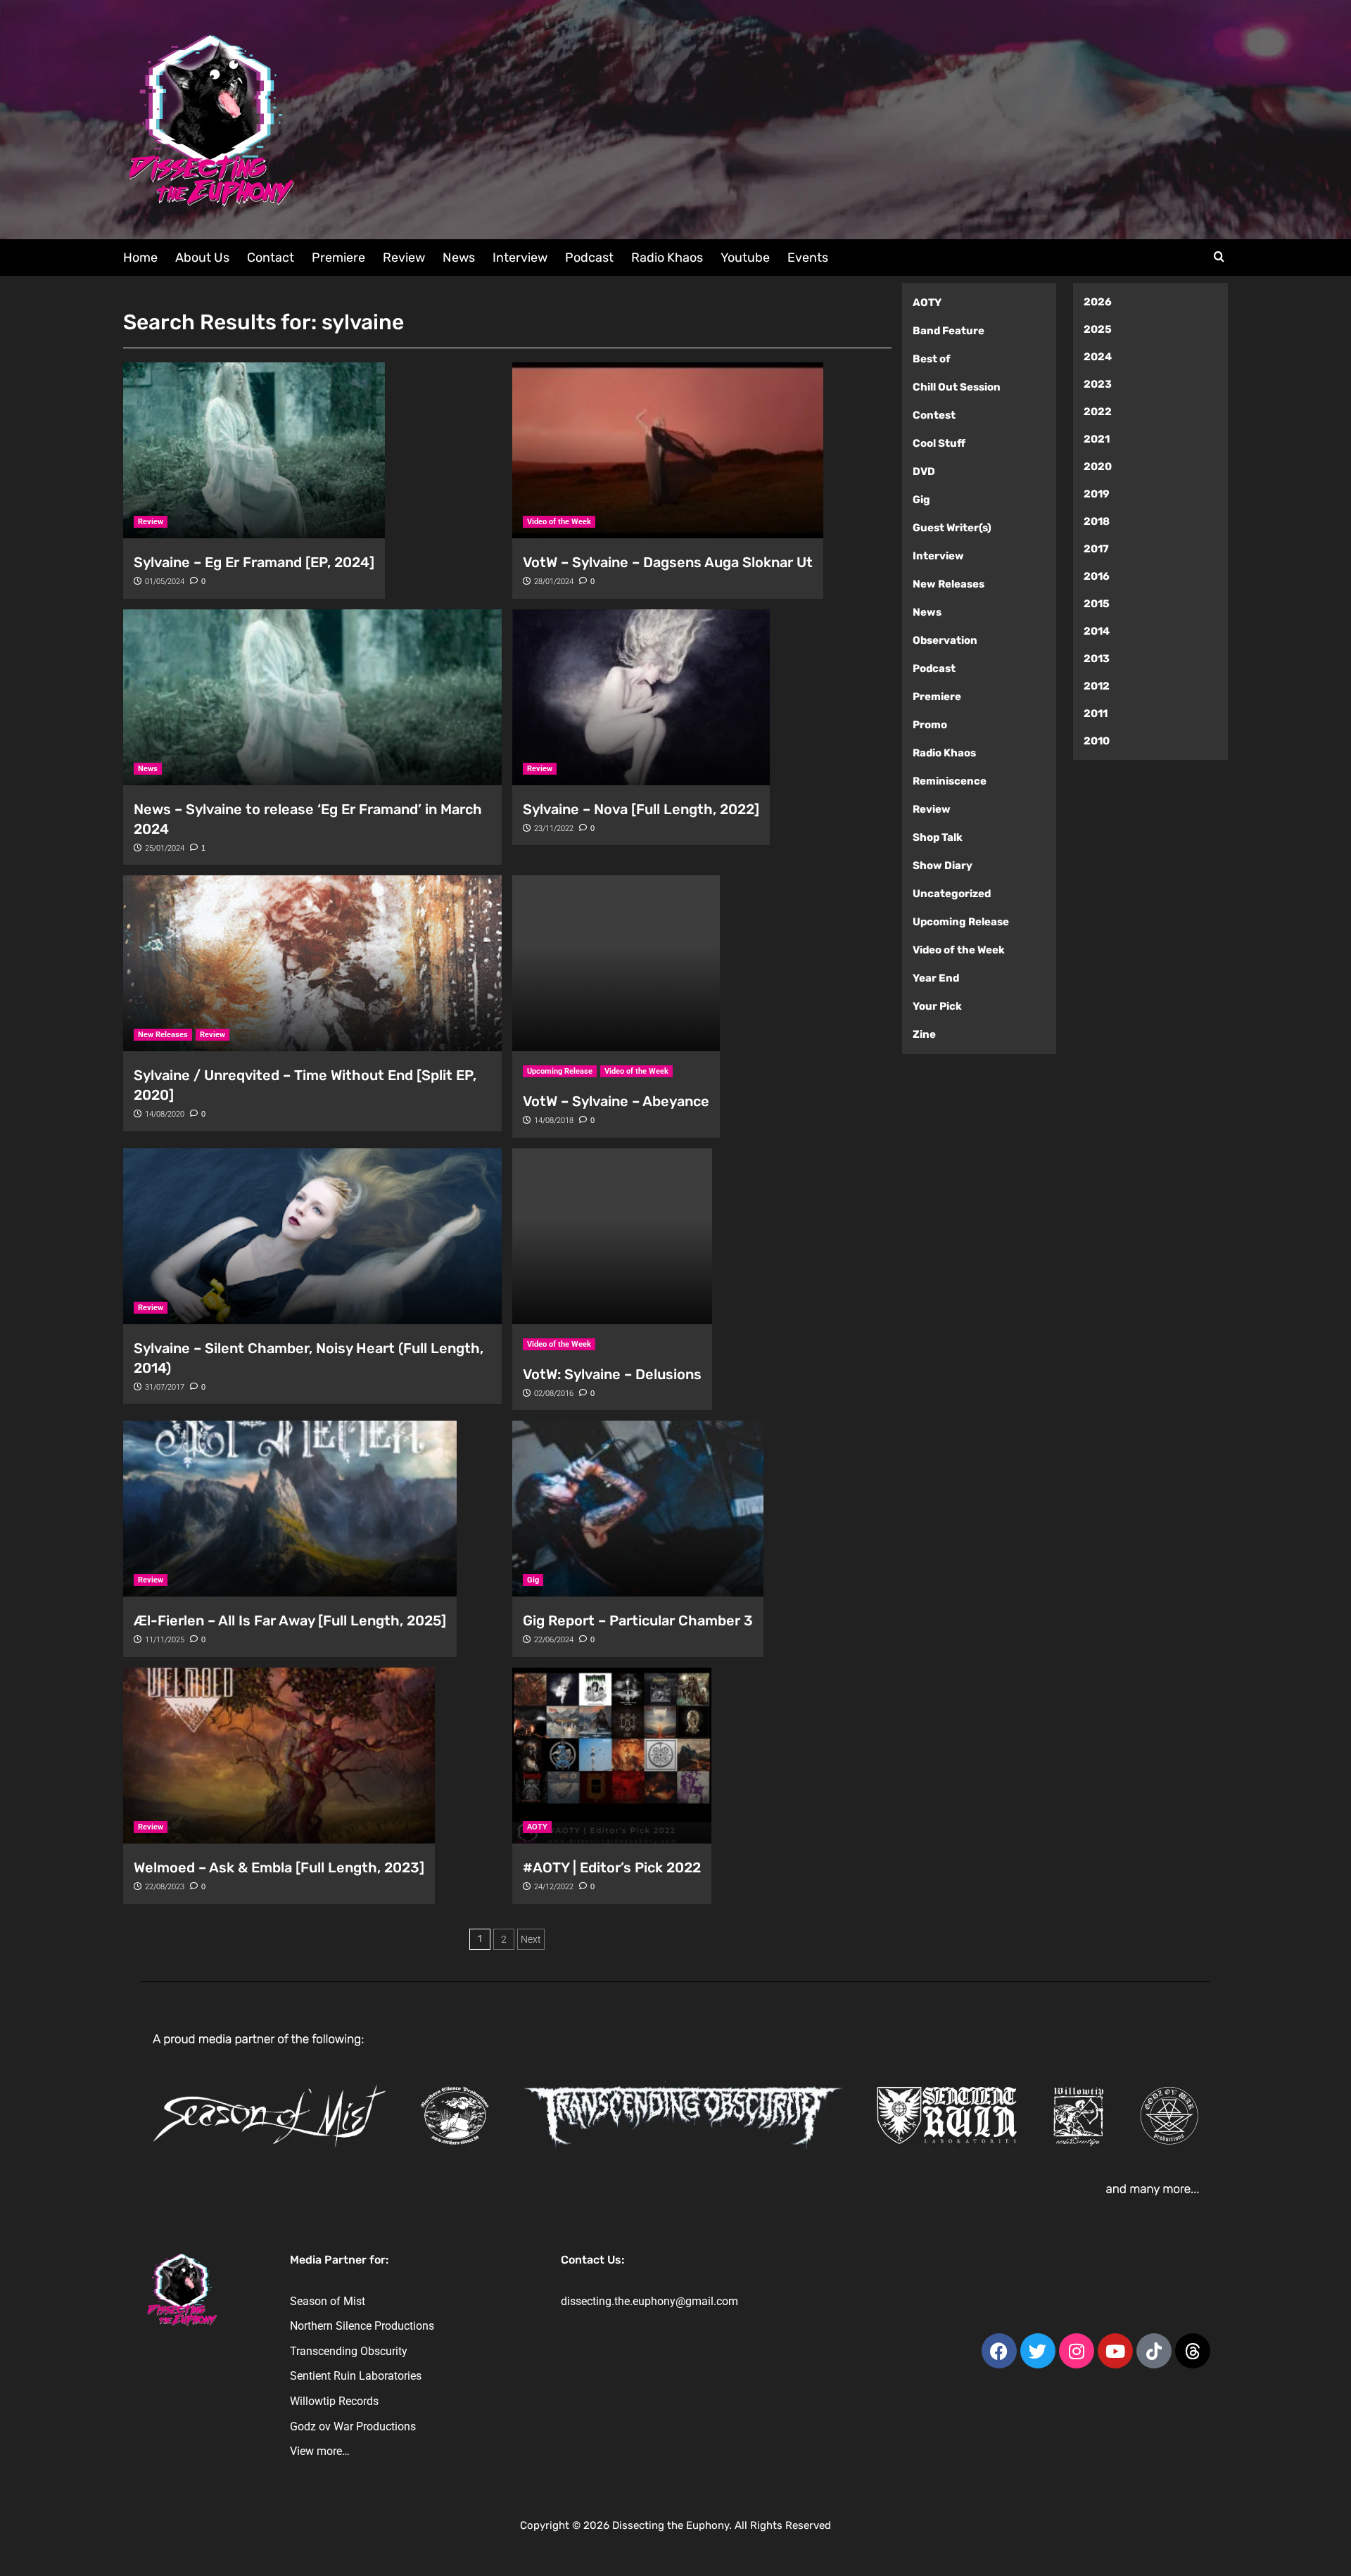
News (459, 258)
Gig (533, 1580)
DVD (924, 471)
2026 (1098, 302)
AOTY (537, 1827)
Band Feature (949, 331)
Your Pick (937, 1006)
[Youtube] (1115, 2351)
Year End (936, 978)
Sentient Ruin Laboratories (356, 2376)
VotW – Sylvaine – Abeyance (616, 1101)
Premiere (338, 258)
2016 (1097, 576)
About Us (202, 258)
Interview (520, 258)
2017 (1096, 549)
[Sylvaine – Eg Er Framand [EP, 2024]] (254, 450)
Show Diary (943, 865)
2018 (1097, 521)
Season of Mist (328, 2301)
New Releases (163, 1035)
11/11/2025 (165, 1640)
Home (140, 258)
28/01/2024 (554, 582)
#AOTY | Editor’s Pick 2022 (612, 1867)
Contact (271, 258)
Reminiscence (950, 781)
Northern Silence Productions (362, 2326)
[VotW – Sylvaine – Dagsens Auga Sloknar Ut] (668, 450)
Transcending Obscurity (349, 2351)
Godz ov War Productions (353, 2426)
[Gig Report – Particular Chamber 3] (638, 1509)
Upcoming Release (560, 1071)
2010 (1097, 741)
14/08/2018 (554, 1121)
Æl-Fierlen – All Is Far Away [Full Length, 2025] (290, 1620)
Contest (934, 415)
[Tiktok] (1154, 2351)
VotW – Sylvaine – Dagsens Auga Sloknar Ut (668, 562)
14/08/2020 (165, 1114)
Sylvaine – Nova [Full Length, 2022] (641, 809)
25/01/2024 (165, 848)
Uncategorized (952, 894)
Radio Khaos (667, 258)
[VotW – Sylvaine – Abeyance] (616, 963)
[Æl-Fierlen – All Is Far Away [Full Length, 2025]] (290, 1509)
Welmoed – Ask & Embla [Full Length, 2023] (279, 1867)
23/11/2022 (554, 829)
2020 (1098, 467)
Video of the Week (559, 522)
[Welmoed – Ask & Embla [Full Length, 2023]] (279, 1756)
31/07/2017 (165, 1387)
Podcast (589, 258)
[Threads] (1193, 2351)
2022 (1098, 412)
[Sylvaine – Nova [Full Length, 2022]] (641, 697)
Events (808, 258)
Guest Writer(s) (952, 528)
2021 (1097, 439)
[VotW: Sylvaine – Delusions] (612, 1236)
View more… (320, 2451)
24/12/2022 (554, 1887)
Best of (932, 359)
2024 (1098, 357)
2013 (1097, 659)
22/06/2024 (554, 1640)
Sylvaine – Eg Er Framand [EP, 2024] (254, 562)
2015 (1097, 604)
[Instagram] (1077, 2351)
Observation (945, 640)
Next (531, 1939)
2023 (1098, 384)
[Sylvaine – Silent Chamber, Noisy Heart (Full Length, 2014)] (312, 1236)
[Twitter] (1038, 2351)
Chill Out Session (957, 387)
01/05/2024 (165, 582)
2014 (1097, 631)
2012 (1097, 686)
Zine (924, 1034)
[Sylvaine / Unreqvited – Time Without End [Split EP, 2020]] (312, 963)
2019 (1097, 494)
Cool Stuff (939, 443)
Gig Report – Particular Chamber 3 (638, 1620)
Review (404, 258)
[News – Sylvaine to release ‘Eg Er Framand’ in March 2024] (312, 697)
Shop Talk (938, 837)
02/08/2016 (554, 1394)
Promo (930, 725)
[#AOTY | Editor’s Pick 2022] (612, 1756)
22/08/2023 (165, 1887)
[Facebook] (999, 2351)
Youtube (745, 258)
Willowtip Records (334, 2401)
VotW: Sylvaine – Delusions (612, 1374)
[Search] (1219, 257)
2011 (1096, 713)
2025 (1098, 329)
